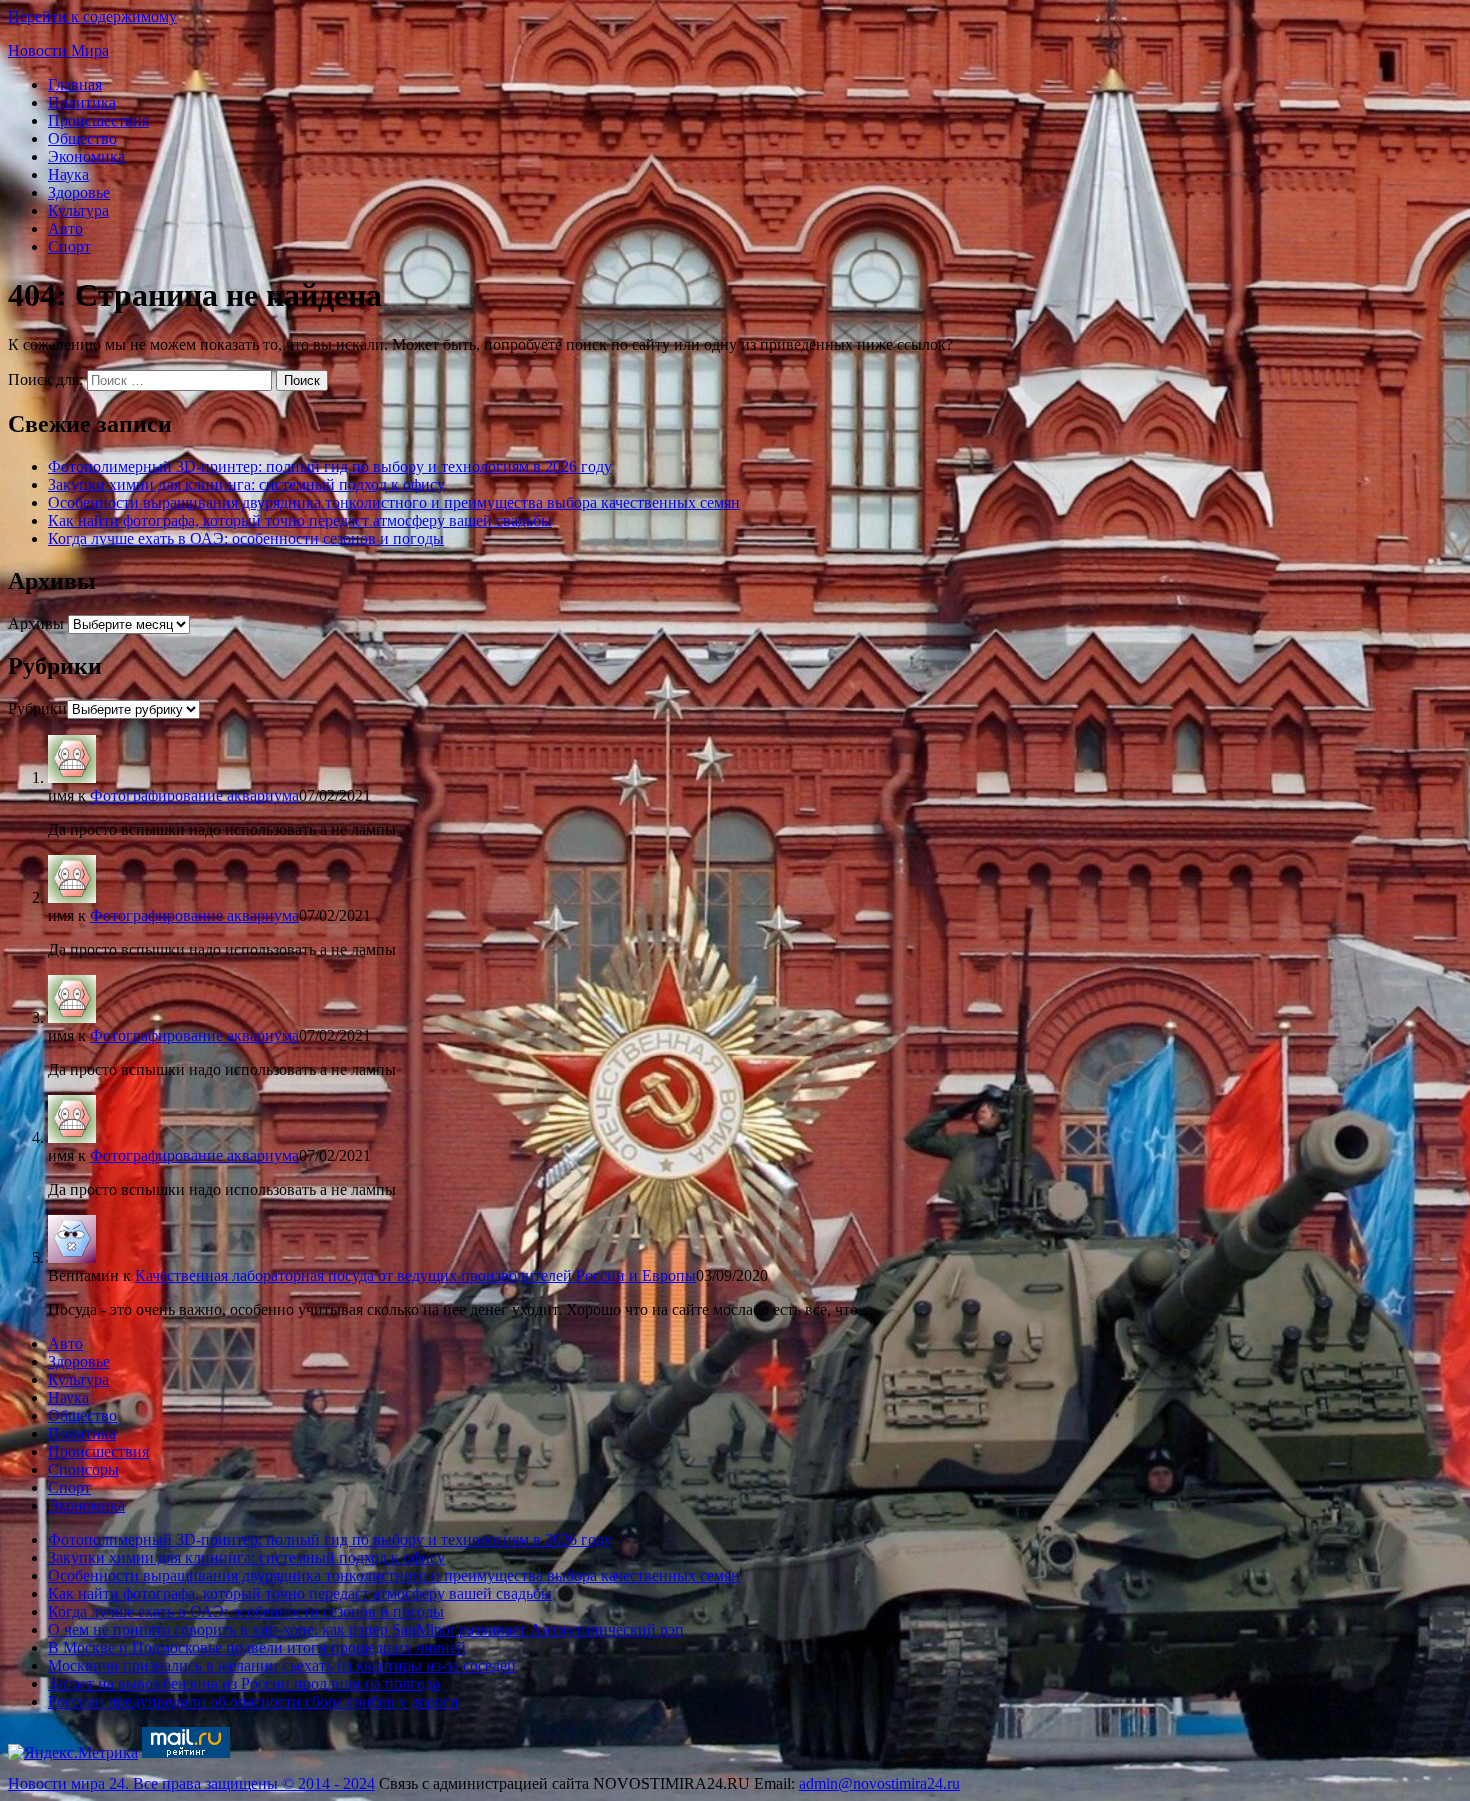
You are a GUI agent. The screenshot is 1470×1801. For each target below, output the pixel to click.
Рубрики (37, 708)
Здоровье (79, 192)
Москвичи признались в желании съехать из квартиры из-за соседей (282, 1665)
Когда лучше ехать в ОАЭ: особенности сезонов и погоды (246, 538)
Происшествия (98, 120)
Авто (65, 228)
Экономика (86, 156)
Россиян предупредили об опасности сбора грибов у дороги (253, 1701)
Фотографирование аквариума (194, 795)
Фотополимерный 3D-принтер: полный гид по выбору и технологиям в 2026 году (330, 466)
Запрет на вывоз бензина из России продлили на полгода (244, 1683)
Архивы (36, 623)
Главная (75, 84)
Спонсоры (83, 1469)
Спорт (69, 246)
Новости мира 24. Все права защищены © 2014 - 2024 (191, 1783)
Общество (82, 138)
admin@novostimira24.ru (879, 1783)
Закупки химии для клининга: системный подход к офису (246, 484)
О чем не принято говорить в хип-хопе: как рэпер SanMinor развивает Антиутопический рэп (366, 1629)
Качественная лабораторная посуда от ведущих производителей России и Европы (415, 1275)
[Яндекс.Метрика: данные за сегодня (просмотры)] (73, 1753)
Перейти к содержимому (92, 16)
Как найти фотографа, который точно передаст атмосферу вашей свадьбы (300, 520)
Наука (68, 174)
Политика (82, 102)
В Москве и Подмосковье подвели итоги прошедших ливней (257, 1647)
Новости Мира (58, 50)
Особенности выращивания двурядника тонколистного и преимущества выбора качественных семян (394, 502)
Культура (78, 210)
